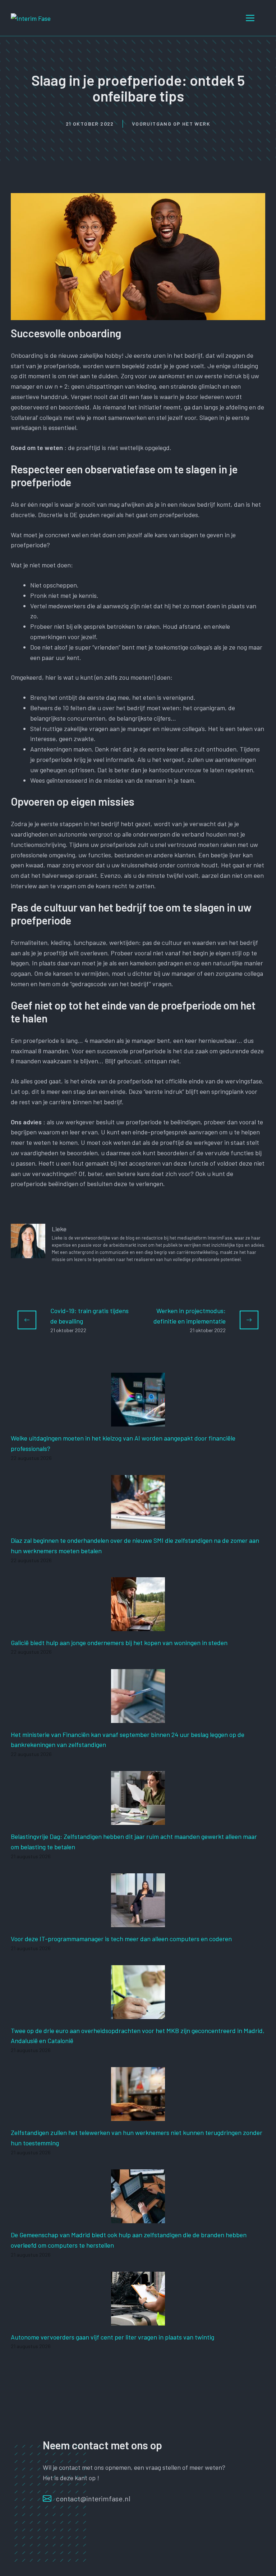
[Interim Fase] (31, 18)
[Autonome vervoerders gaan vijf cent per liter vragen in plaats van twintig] (138, 2320)
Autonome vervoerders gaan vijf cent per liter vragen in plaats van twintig (112, 2337)
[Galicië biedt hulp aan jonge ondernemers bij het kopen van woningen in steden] (138, 1626)
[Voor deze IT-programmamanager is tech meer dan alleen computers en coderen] (138, 1922)
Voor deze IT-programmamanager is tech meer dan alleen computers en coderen (121, 1939)
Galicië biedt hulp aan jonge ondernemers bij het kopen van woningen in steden (119, 1643)
